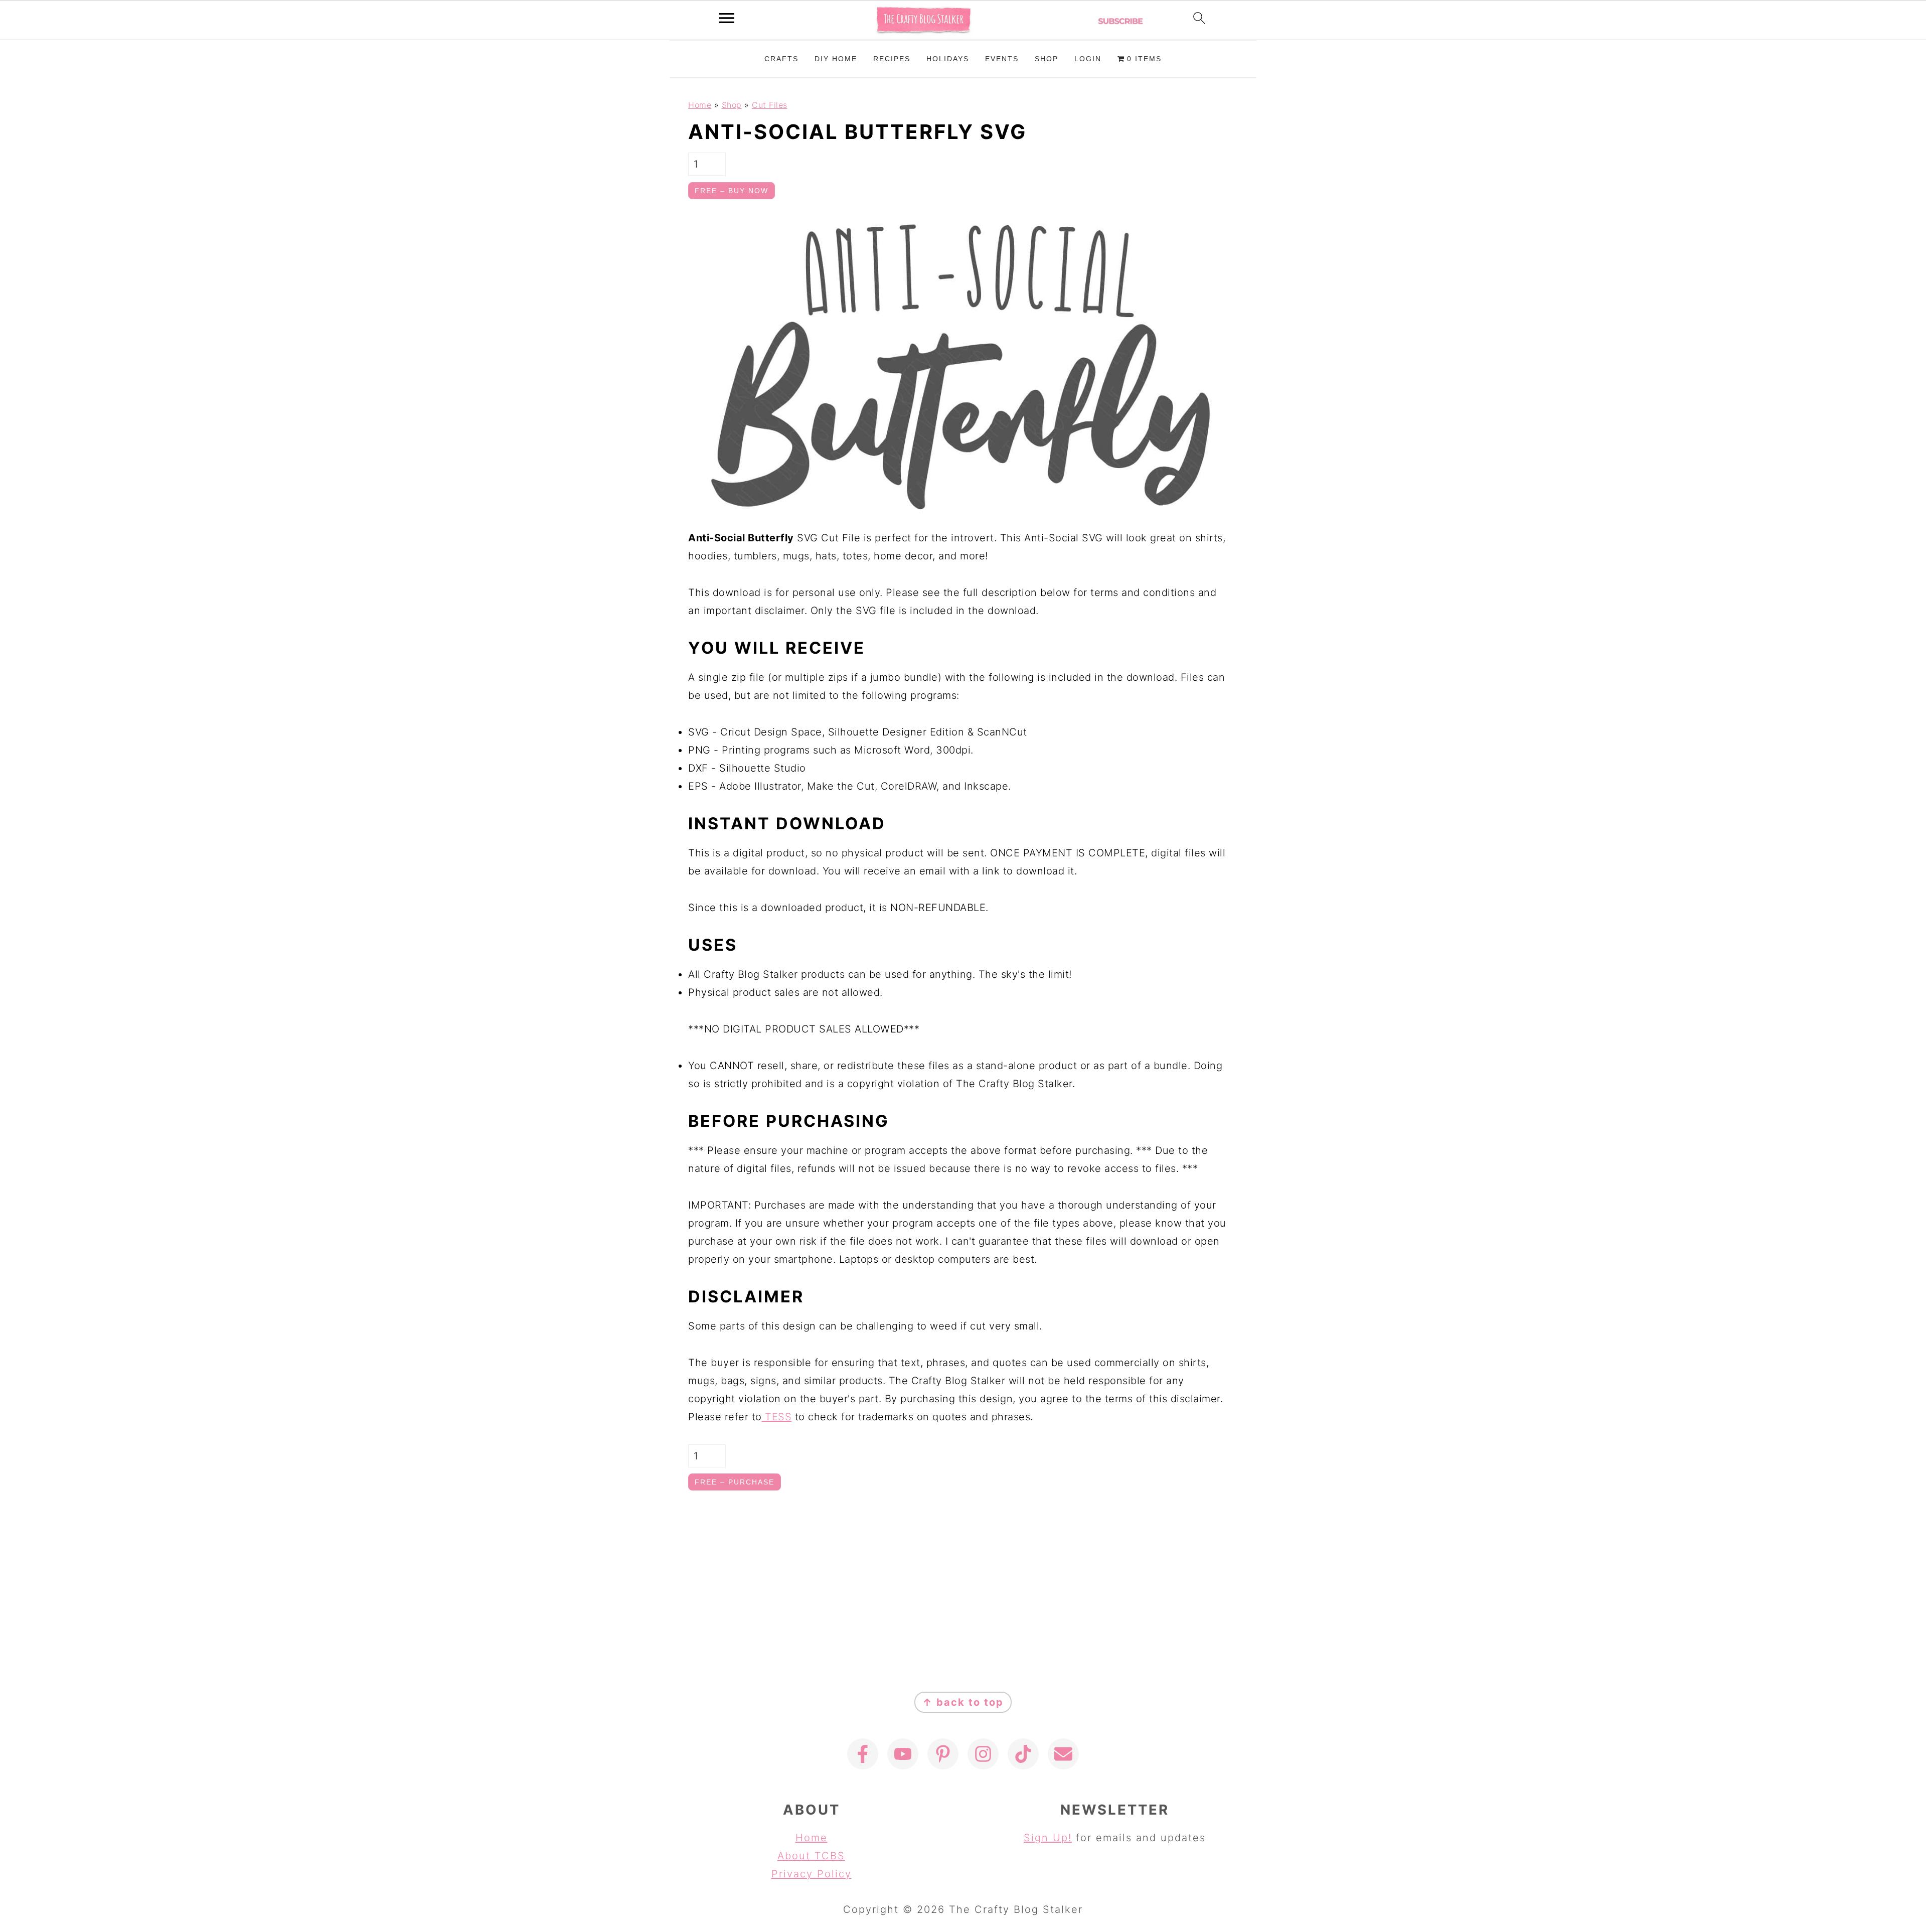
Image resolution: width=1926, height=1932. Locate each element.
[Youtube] (903, 1754)
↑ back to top (963, 1702)
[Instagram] (983, 1754)
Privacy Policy (812, 1874)
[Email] (1063, 1754)
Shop (732, 105)
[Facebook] (863, 1754)
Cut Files (770, 105)
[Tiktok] (1023, 1754)
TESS (777, 1417)
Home (700, 105)
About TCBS (811, 1856)
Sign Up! (1048, 1838)
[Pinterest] (943, 1754)
